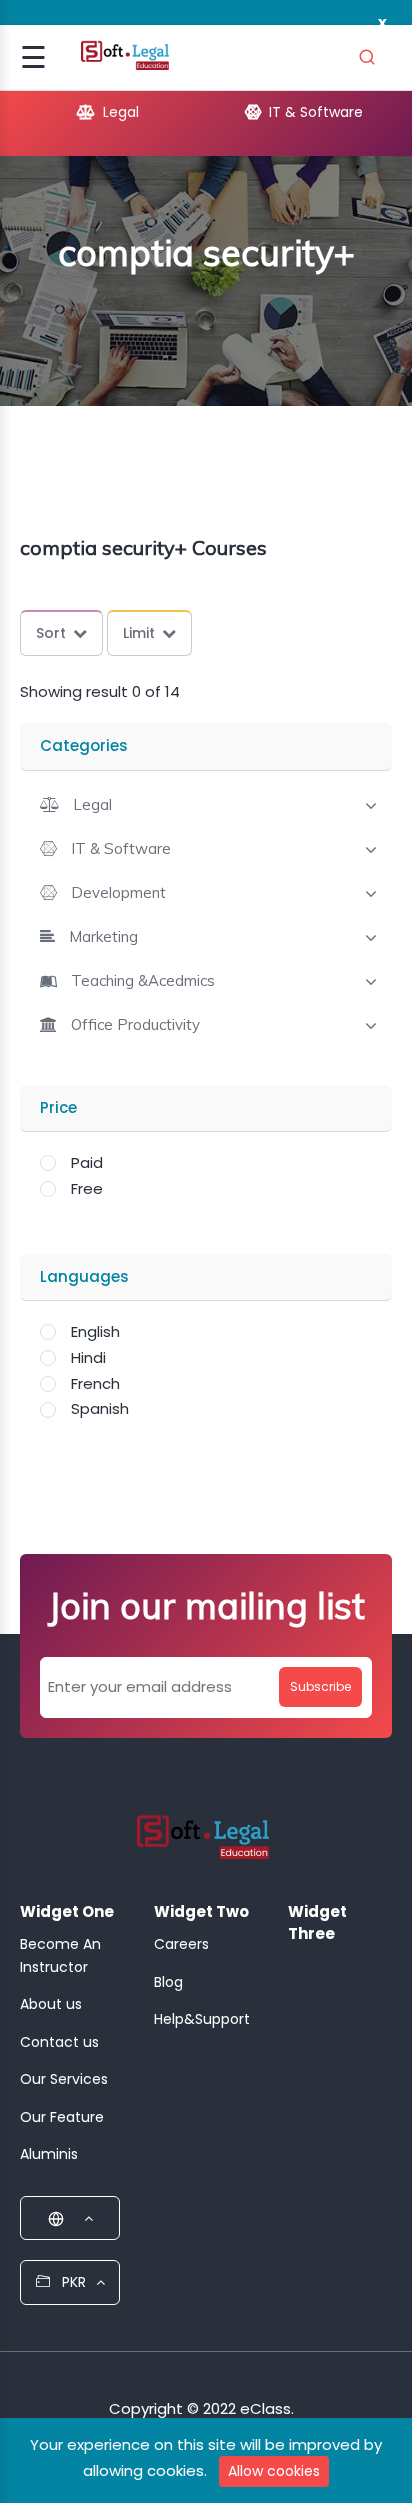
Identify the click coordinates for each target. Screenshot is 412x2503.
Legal (107, 112)
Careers (181, 1944)
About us (51, 2004)
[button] (76, 804)
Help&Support (202, 2019)
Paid (87, 1162)
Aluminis (49, 2154)
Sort (51, 633)
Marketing (103, 937)
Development (118, 893)
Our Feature (62, 2117)
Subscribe (320, 1686)
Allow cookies (274, 2471)
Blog (168, 1982)
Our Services (64, 2079)
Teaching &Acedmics (143, 981)
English (95, 1331)
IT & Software (302, 112)
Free (87, 1188)
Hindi (88, 1357)
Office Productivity (135, 1025)
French (95, 1383)
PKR (72, 2282)
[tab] (206, 803)
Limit (139, 633)
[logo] (203, 1843)
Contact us (59, 2042)
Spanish (100, 1408)
